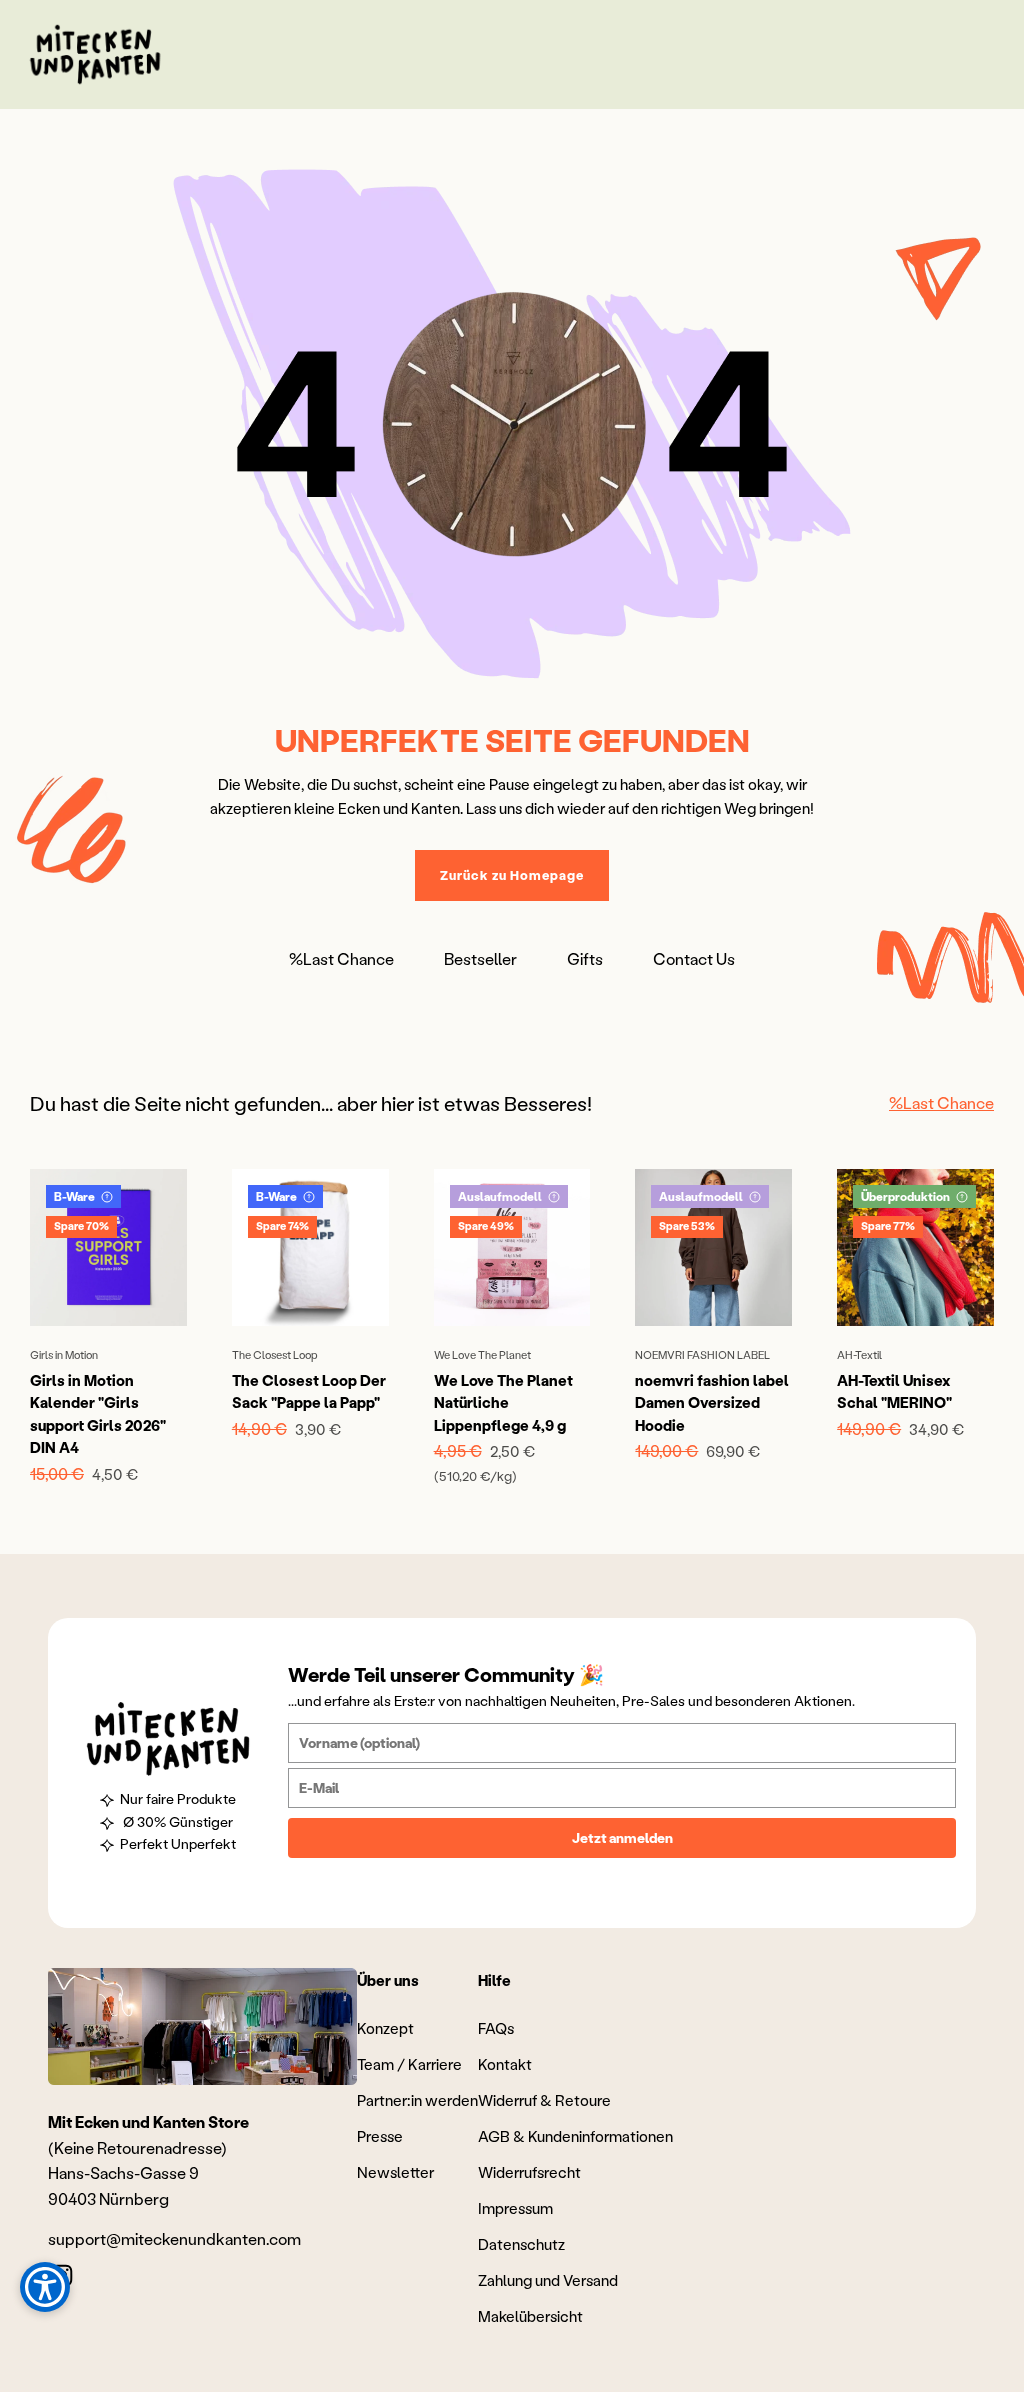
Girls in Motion (64, 1355)
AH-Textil (859, 1355)
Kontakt (505, 2064)
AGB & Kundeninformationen (575, 2136)
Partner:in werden (417, 2100)
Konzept (385, 2028)
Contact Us (694, 958)
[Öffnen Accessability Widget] (45, 2287)
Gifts (585, 958)
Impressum (515, 2208)
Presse (380, 2136)
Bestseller (480, 958)
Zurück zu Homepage (512, 874)
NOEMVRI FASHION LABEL (702, 1355)
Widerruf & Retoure (544, 2100)
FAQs (496, 2028)
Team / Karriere (409, 2064)
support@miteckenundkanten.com (174, 2238)
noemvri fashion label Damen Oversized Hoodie (712, 1402)
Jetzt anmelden (622, 1837)
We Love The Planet (482, 1355)
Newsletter (395, 2172)
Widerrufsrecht (529, 2172)
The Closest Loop (275, 1355)
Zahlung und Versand (548, 2280)
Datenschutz (521, 2244)
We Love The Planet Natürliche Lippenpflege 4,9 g (503, 1402)
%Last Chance (341, 958)
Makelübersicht (530, 2316)
